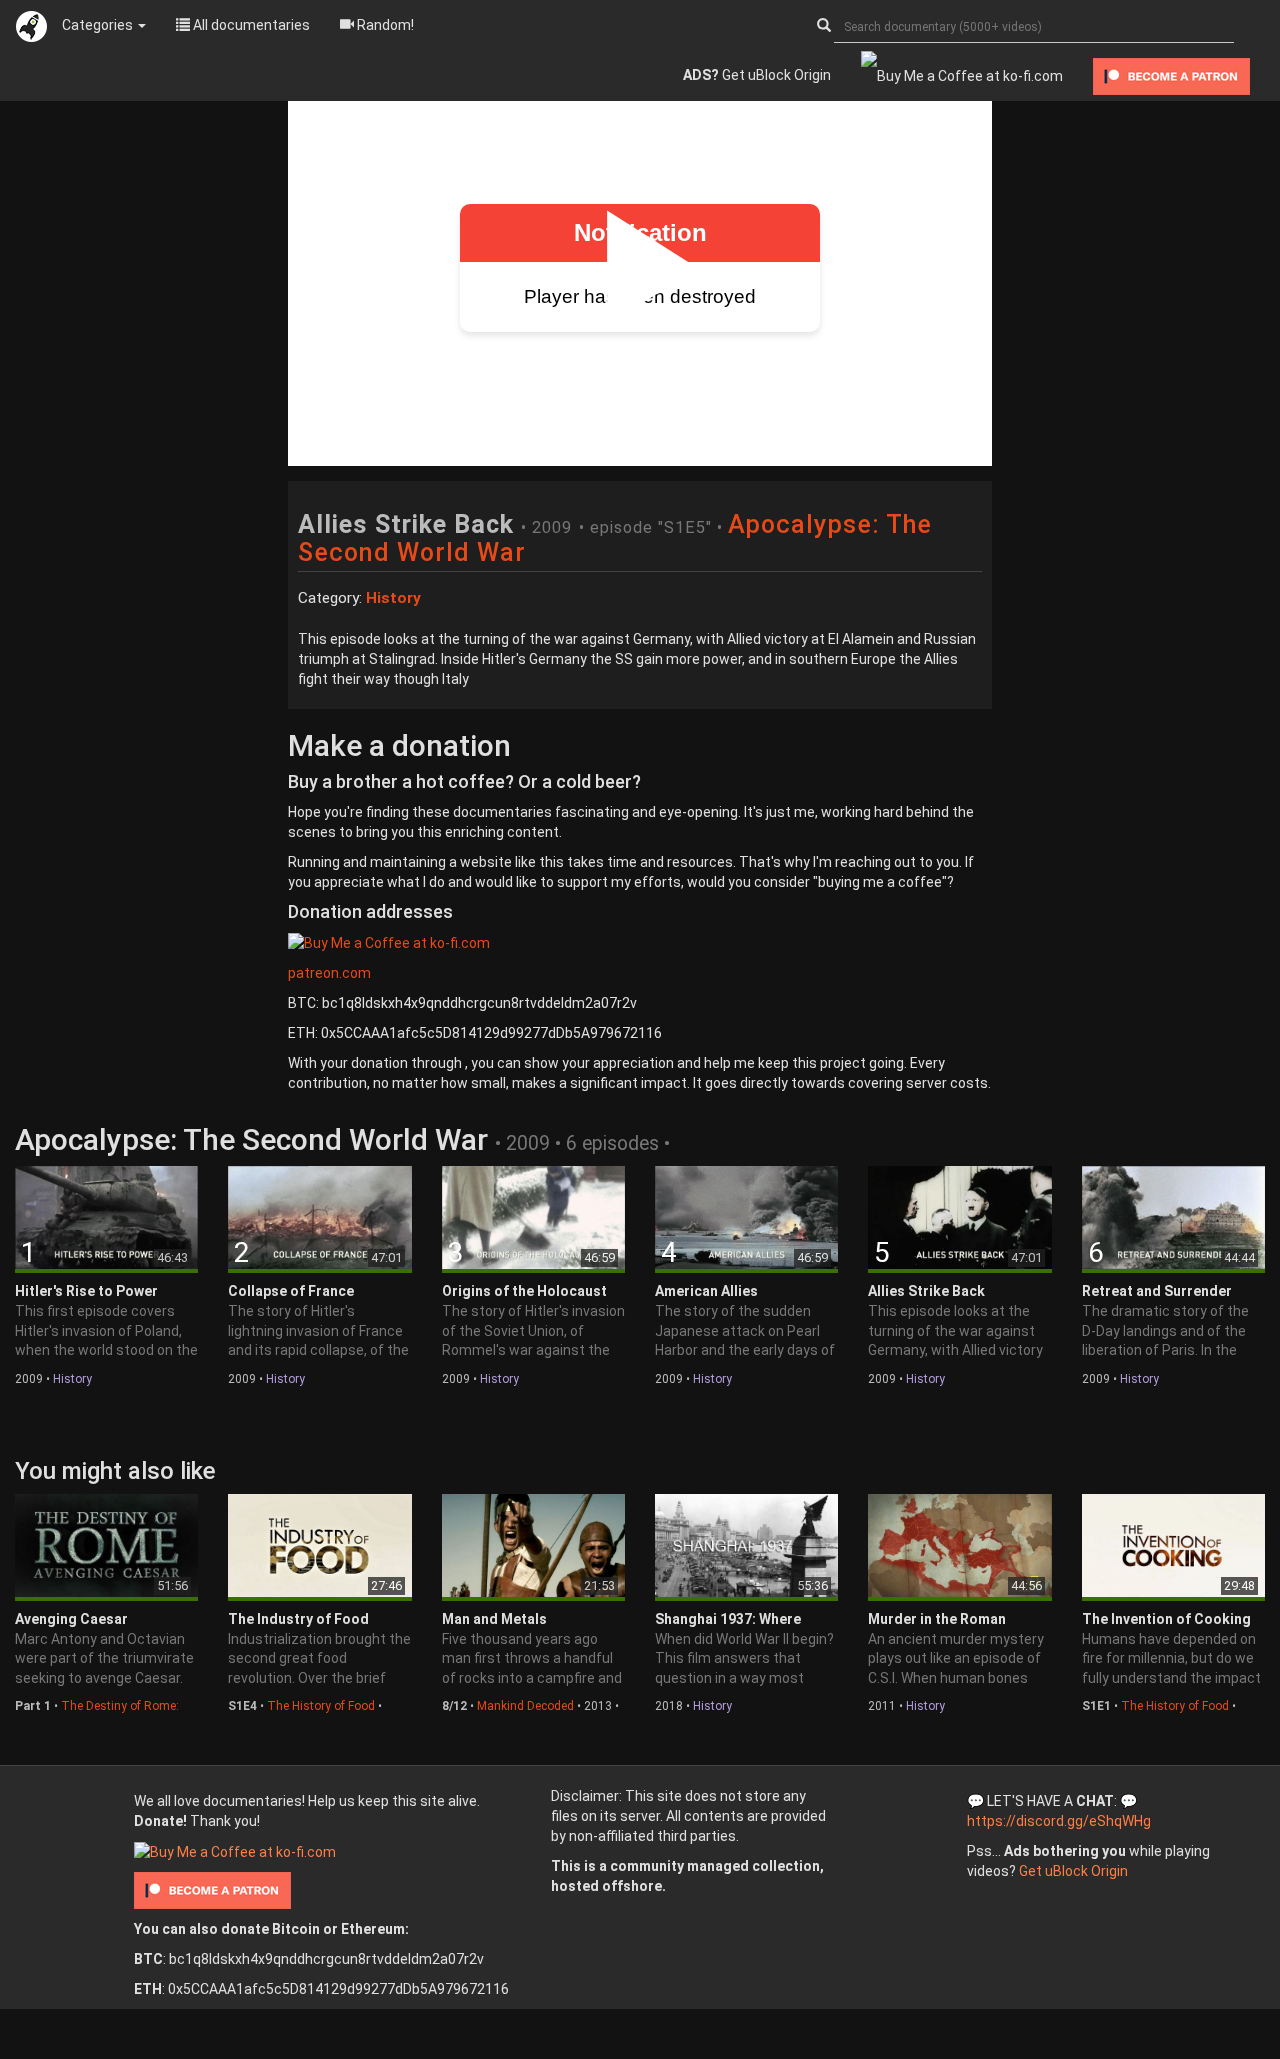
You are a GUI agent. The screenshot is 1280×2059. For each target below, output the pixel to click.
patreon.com (329, 973)
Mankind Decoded (525, 1706)
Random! (384, 25)
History (72, 1379)
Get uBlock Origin (757, 75)
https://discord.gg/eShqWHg (1059, 1821)
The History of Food (321, 1706)
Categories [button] (99, 25)
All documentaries (250, 25)
